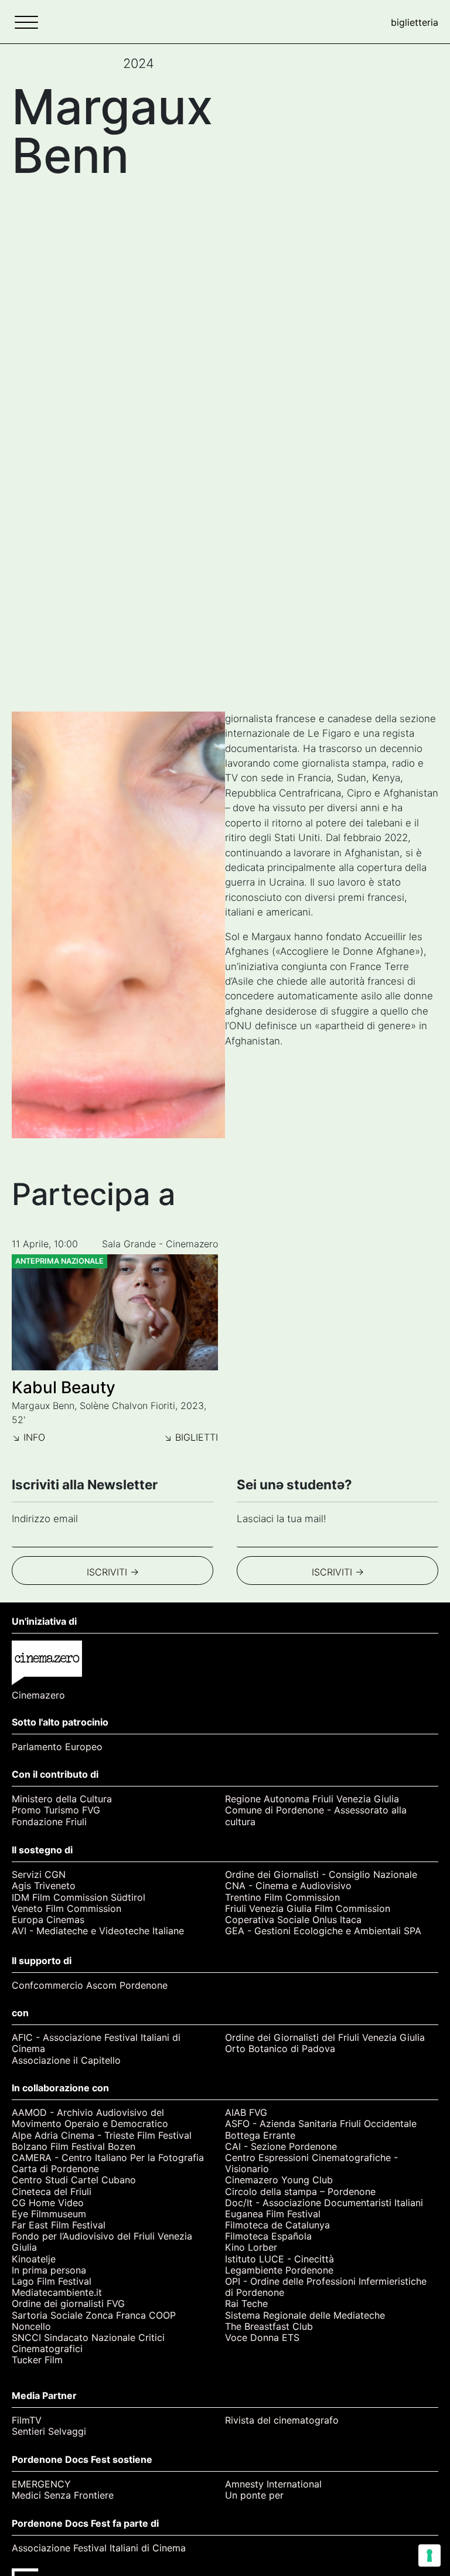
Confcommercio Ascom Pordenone (90, 1985)
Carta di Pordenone (55, 2169)
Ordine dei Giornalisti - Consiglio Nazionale (321, 1875)
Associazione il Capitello (66, 2061)
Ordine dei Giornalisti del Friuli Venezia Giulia (325, 2038)
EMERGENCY (41, 2484)
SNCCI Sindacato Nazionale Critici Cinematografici (88, 2343)
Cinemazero (38, 1695)
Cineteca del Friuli (52, 2192)
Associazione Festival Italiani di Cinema (99, 2548)
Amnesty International (273, 2484)
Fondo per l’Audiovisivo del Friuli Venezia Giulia (102, 2242)
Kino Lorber (251, 2247)
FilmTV (27, 2420)
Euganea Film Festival (273, 2214)
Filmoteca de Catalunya (277, 2225)
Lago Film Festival (52, 2281)
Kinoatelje (34, 2259)
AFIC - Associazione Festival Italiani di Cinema (96, 2043)
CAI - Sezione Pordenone (281, 2147)
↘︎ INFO (28, 1437)
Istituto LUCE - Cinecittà (279, 2259)
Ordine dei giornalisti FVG (68, 2304)
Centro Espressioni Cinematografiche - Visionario (311, 2163)
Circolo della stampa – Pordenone (300, 2192)
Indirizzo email (45, 1519)
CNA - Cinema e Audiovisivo (288, 1886)
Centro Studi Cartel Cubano (74, 2180)
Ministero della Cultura (62, 1799)
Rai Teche (246, 2304)
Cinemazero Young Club (279, 2180)
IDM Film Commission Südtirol (79, 1898)
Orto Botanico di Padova (280, 2049)
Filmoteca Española (268, 2236)
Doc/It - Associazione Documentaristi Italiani (324, 2203)
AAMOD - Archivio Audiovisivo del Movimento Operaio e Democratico (90, 2118)
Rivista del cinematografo (282, 2420)
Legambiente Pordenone (279, 2270)
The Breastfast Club (269, 2327)
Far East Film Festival (59, 2225)
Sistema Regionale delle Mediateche (305, 2315)
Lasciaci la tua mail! (282, 1519)
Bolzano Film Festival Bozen (74, 2147)
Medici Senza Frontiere (63, 2495)
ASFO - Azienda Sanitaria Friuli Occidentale (321, 2124)
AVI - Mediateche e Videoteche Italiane (98, 1931)
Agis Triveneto (44, 1886)
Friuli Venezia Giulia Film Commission (308, 1909)
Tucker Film (37, 2360)
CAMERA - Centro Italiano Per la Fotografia (108, 2158)
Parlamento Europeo (57, 1747)
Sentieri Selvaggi (49, 2432)
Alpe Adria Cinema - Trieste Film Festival (102, 2136)
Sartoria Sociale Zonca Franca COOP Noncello (94, 2321)
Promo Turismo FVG (56, 1810)
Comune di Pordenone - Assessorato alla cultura (316, 1816)
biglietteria (415, 22)
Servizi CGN (39, 1875)
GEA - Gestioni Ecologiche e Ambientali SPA (323, 1931)
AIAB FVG (246, 2113)
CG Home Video (48, 2203)
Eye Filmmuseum (49, 2214)
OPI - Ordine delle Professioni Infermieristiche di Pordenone (326, 2287)
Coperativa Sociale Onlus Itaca (293, 1920)
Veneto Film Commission (67, 1909)
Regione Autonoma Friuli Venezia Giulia (312, 1799)
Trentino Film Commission (282, 1898)
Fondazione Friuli (49, 1822)
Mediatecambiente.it (57, 2293)
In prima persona (49, 2270)
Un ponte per (254, 2495)
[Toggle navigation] (26, 22)
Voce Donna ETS (262, 2338)
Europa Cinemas (48, 1920)
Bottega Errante (260, 2136)
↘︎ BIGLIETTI (191, 1437)
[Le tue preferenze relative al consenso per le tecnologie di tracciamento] (429, 2555)
